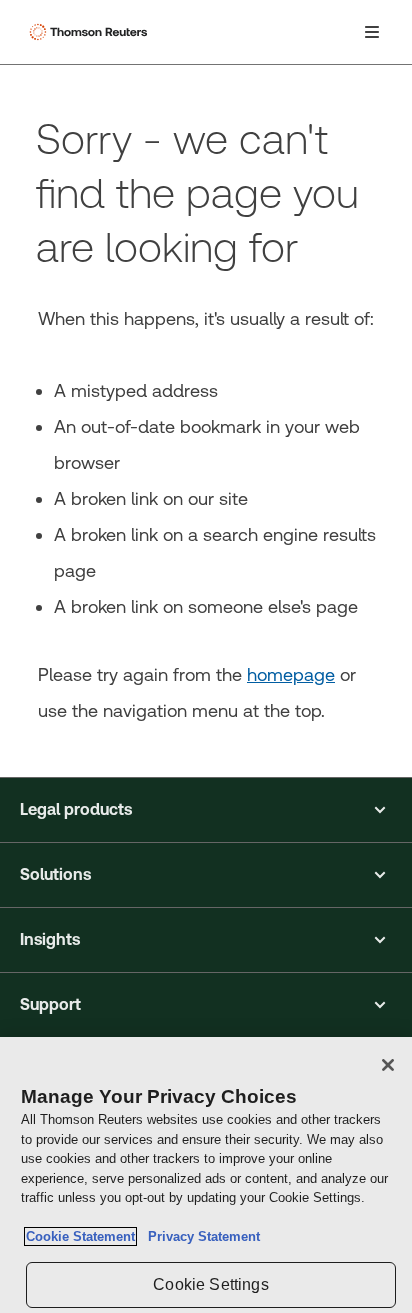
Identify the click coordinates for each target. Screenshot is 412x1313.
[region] (206, 1175)
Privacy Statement (200, 1236)
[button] (206, 810)
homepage (291, 674)
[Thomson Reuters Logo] (91, 32)
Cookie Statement (80, 1236)
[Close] (388, 1065)
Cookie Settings (210, 1284)
